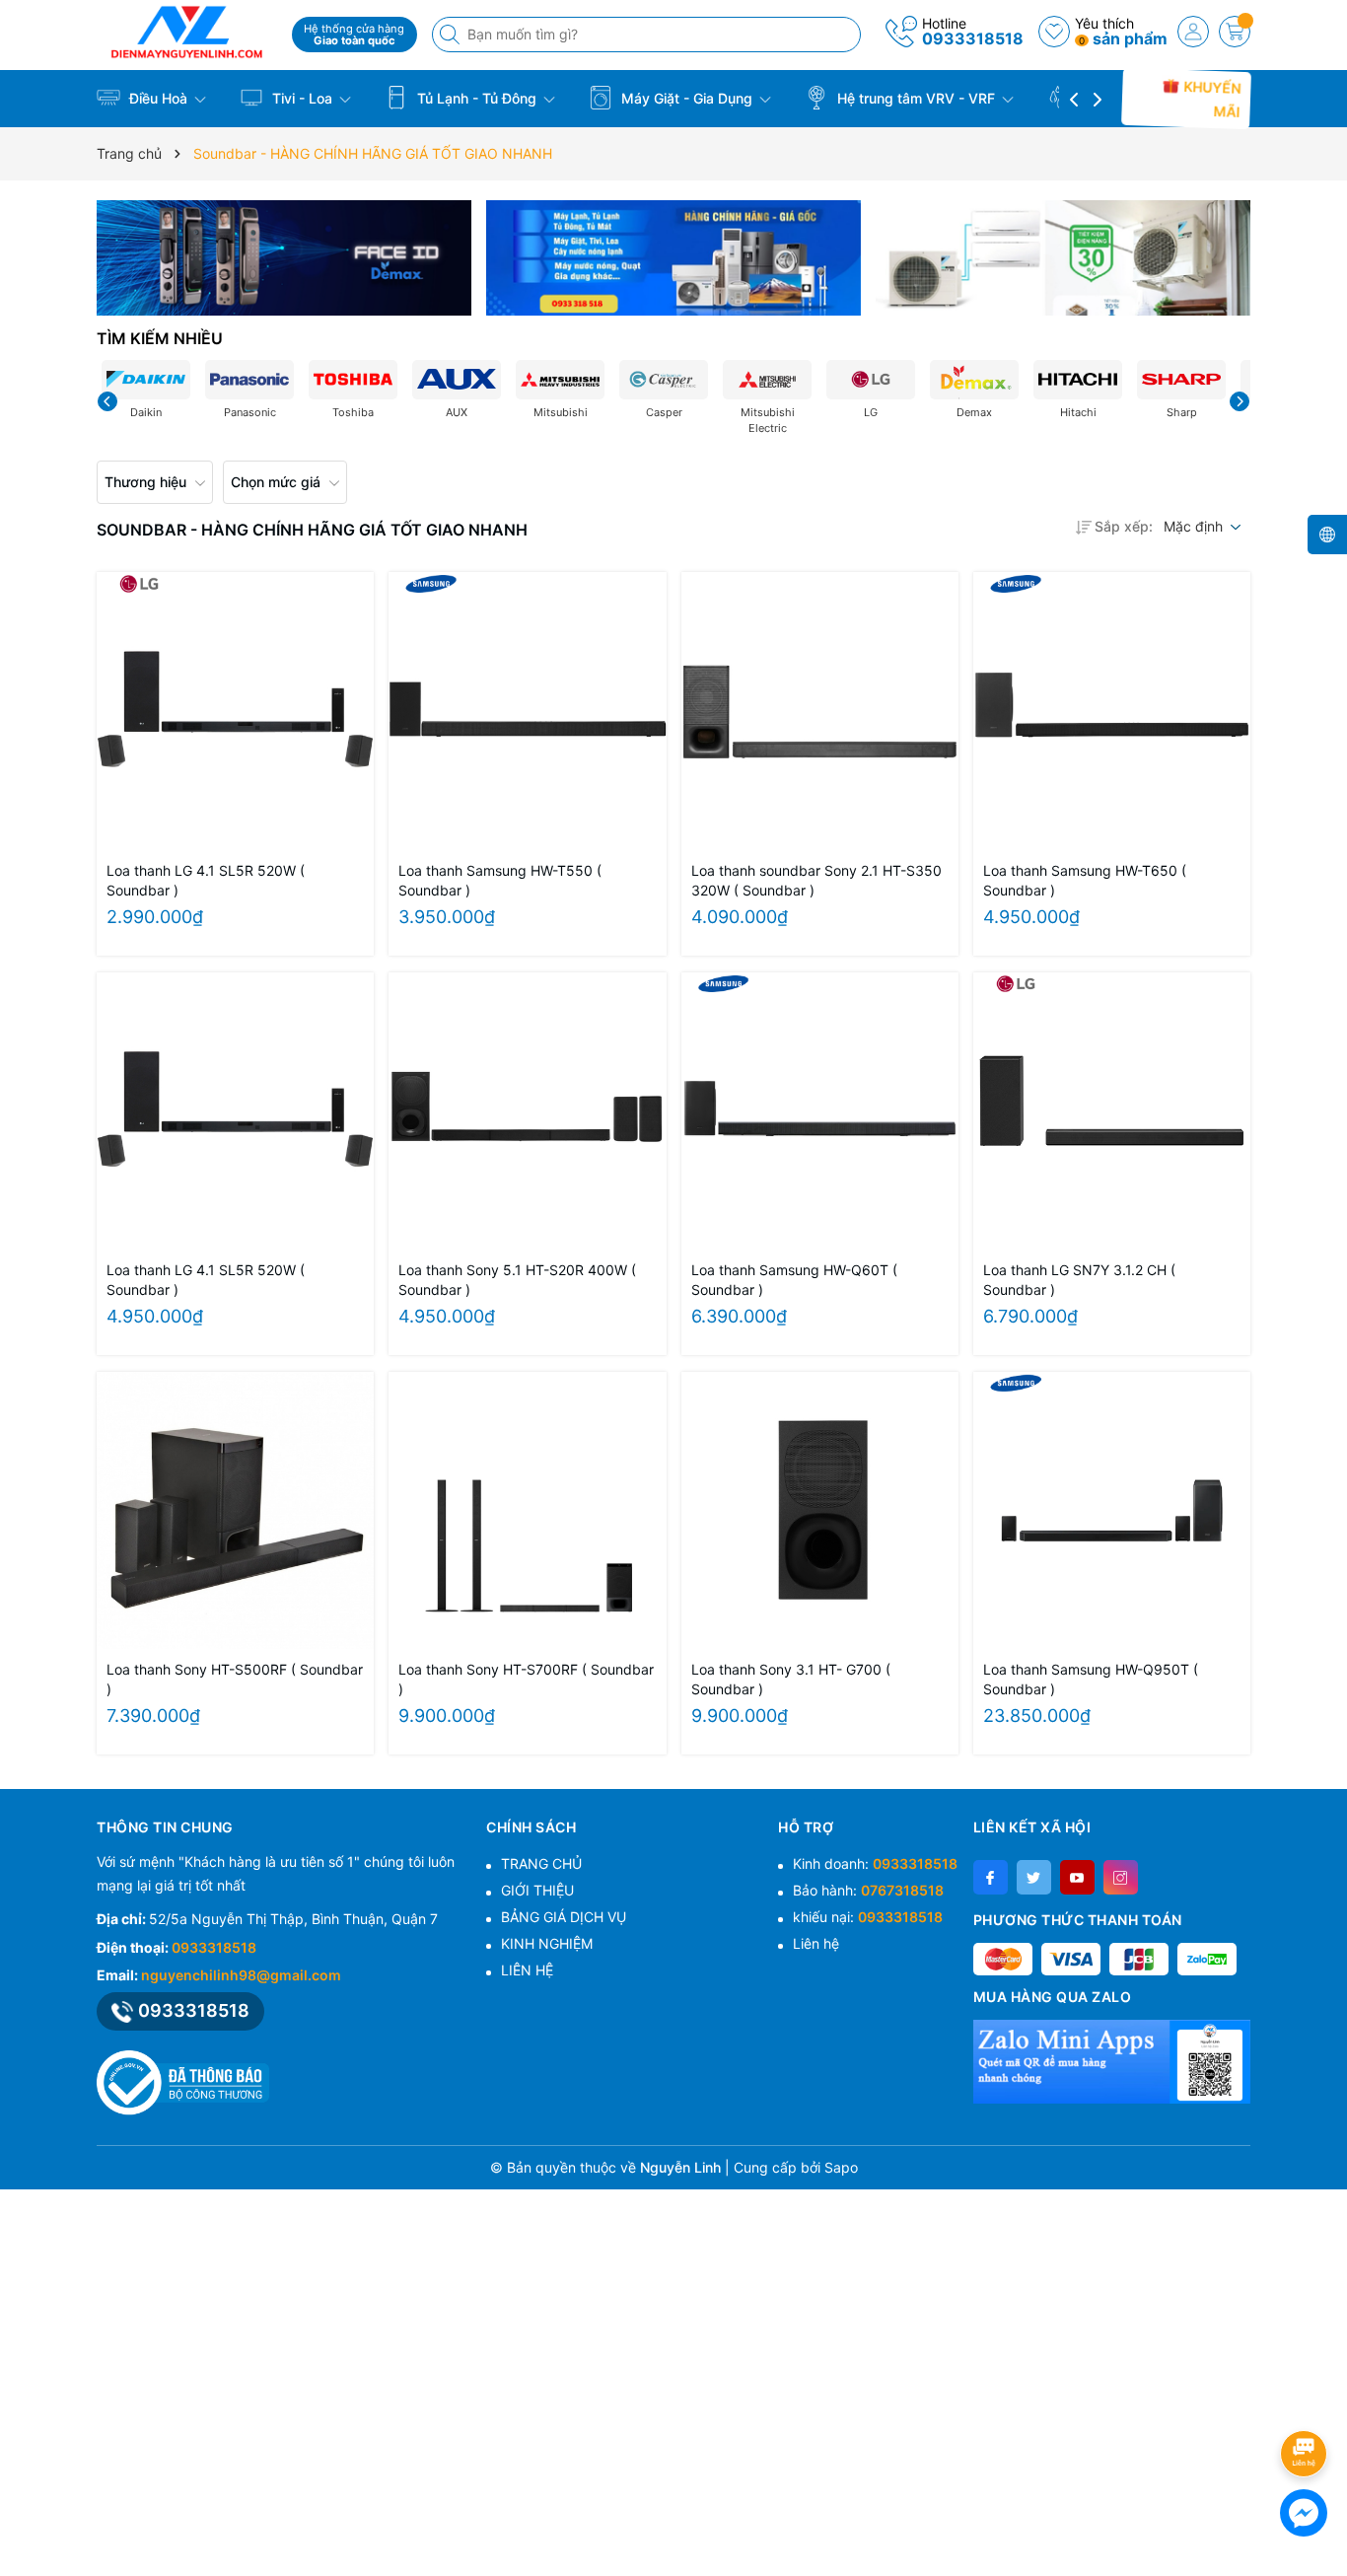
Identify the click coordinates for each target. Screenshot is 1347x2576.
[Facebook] (991, 1877)
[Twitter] (1034, 1877)
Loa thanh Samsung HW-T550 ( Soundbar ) (500, 880)
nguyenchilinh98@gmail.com (241, 1975)
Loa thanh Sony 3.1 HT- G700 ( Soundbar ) (791, 1679)
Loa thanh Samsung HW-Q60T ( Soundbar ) (794, 1280)
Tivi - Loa (302, 98)
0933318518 (973, 38)
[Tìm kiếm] (452, 35)
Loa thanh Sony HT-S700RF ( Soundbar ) (526, 1679)
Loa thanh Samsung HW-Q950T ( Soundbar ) (1091, 1679)
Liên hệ (816, 1943)
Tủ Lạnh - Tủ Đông (477, 98)
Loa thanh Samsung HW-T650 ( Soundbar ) (1085, 880)
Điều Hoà (158, 98)
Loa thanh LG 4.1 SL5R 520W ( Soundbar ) (206, 880)
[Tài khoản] (1193, 32)
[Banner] (284, 258)
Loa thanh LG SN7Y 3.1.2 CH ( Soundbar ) (1079, 1280)
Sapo (841, 2167)
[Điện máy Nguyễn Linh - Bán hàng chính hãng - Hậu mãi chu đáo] (187, 32)
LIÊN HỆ (527, 1970)
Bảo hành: (868, 1890)
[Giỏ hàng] (1235, 32)
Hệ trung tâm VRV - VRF (916, 98)
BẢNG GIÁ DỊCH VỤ (564, 1917)
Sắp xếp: (1124, 526)
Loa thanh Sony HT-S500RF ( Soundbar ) (235, 1679)
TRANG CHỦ (541, 1863)
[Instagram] (1121, 1877)
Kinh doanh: (875, 1863)
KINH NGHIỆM (547, 1943)
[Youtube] (1077, 1877)
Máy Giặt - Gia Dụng (687, 98)
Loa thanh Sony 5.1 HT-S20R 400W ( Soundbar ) (517, 1280)
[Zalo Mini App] (1112, 2061)
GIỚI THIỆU (537, 1890)
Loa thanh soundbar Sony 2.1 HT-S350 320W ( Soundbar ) (816, 880)
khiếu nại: (868, 1917)
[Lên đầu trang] (1307, 2401)
